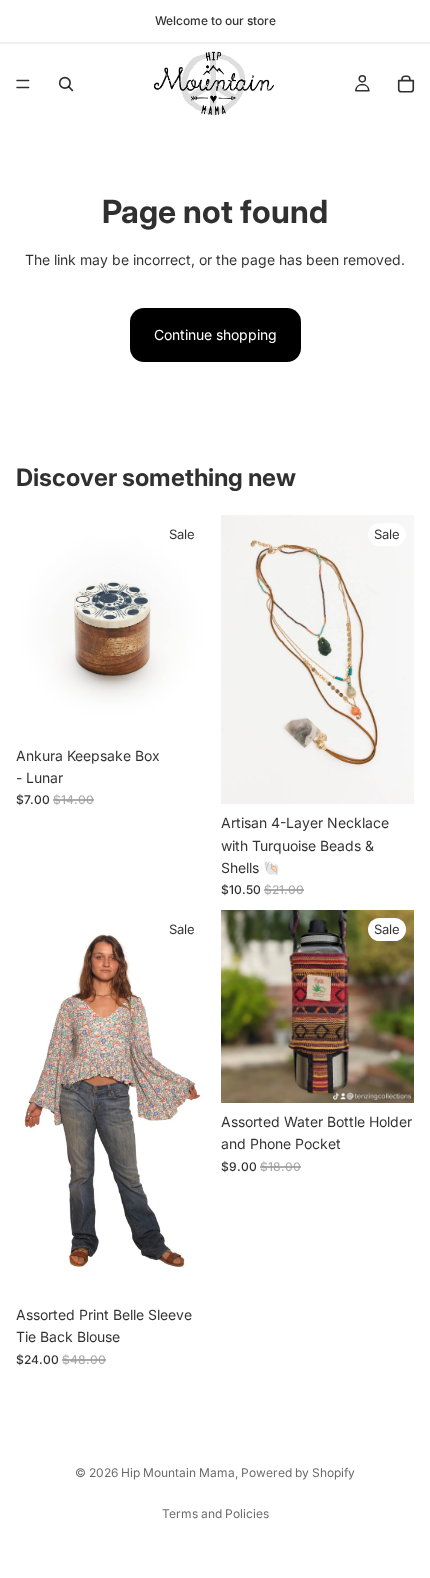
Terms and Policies (215, 1513)
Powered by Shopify (298, 1472)
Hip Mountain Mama (178, 1472)
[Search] (66, 84)
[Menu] (23, 84)
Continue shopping (215, 334)
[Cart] (406, 84)
